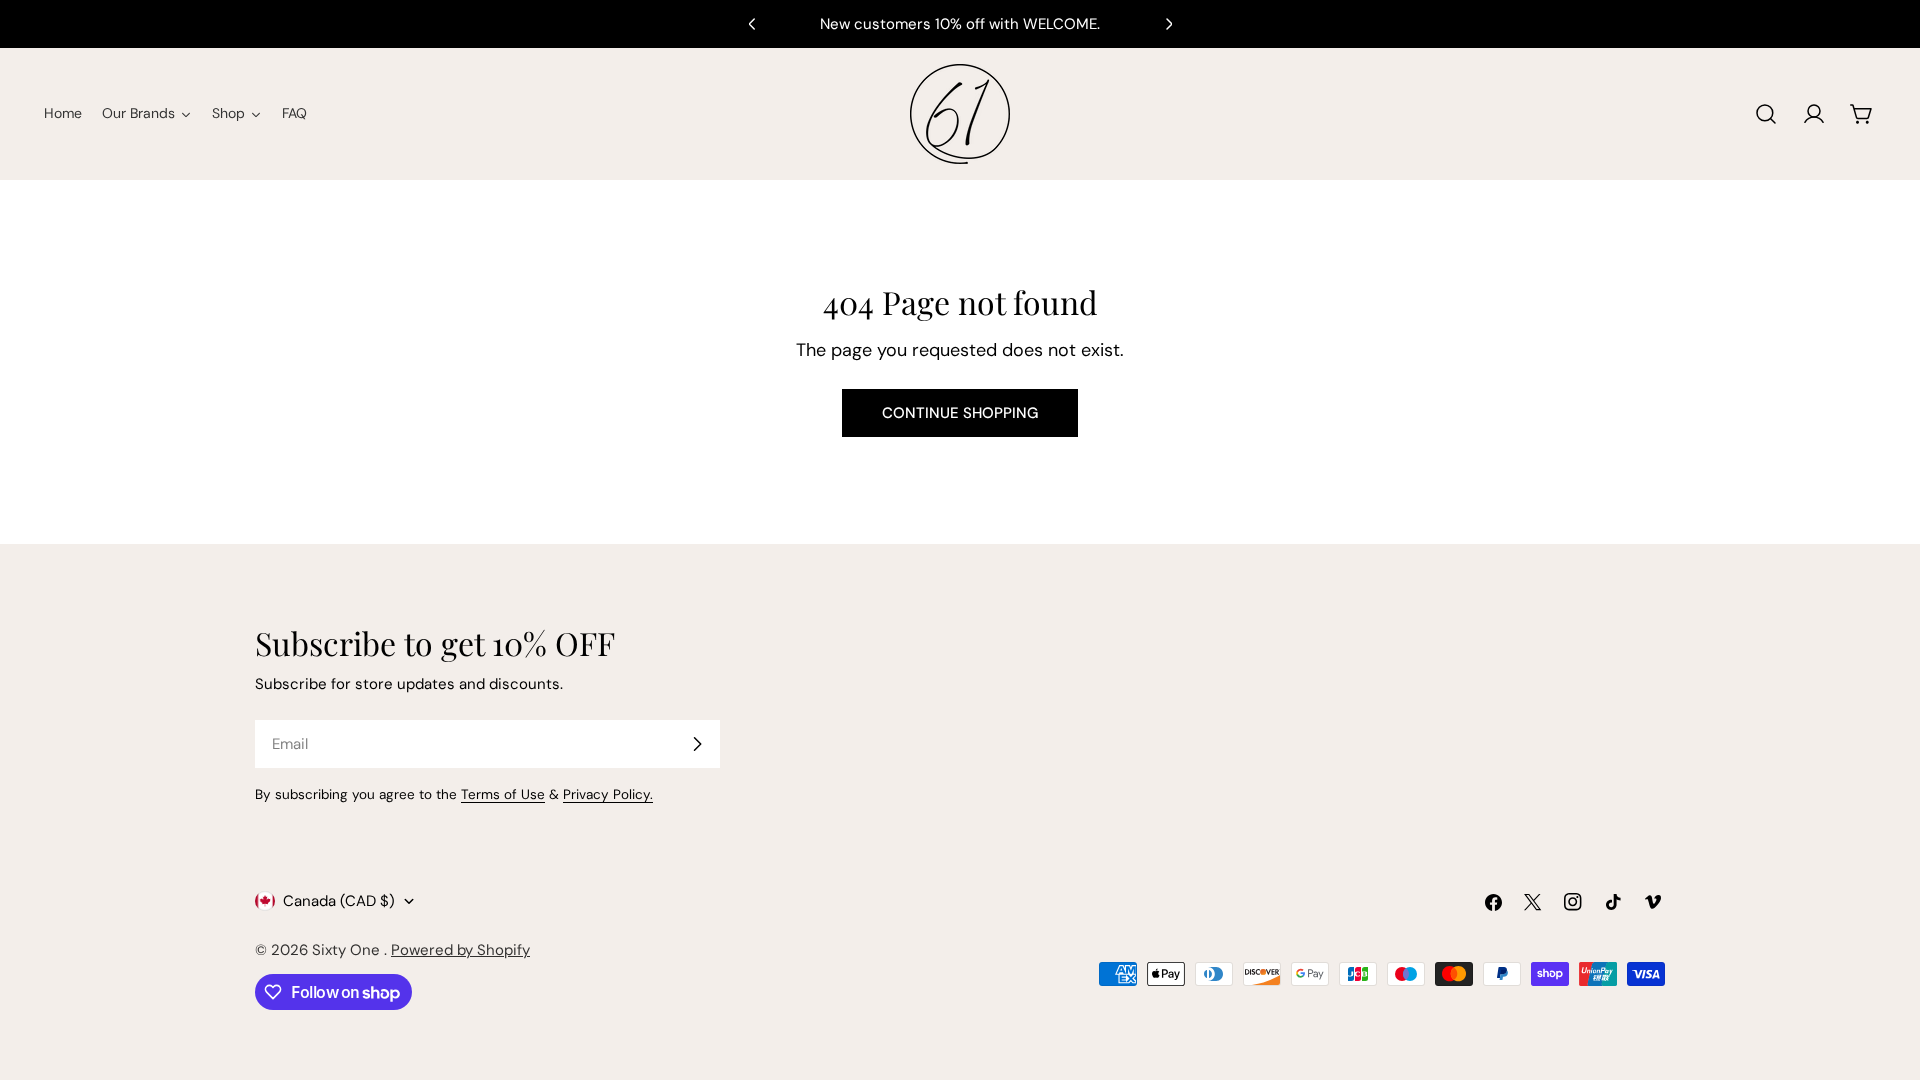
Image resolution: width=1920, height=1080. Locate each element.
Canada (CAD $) (339, 901)
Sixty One (348, 950)
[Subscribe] (697, 744)
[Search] (1766, 114)
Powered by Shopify (460, 950)
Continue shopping (960, 413)
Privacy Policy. (608, 794)
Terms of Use (503, 794)
